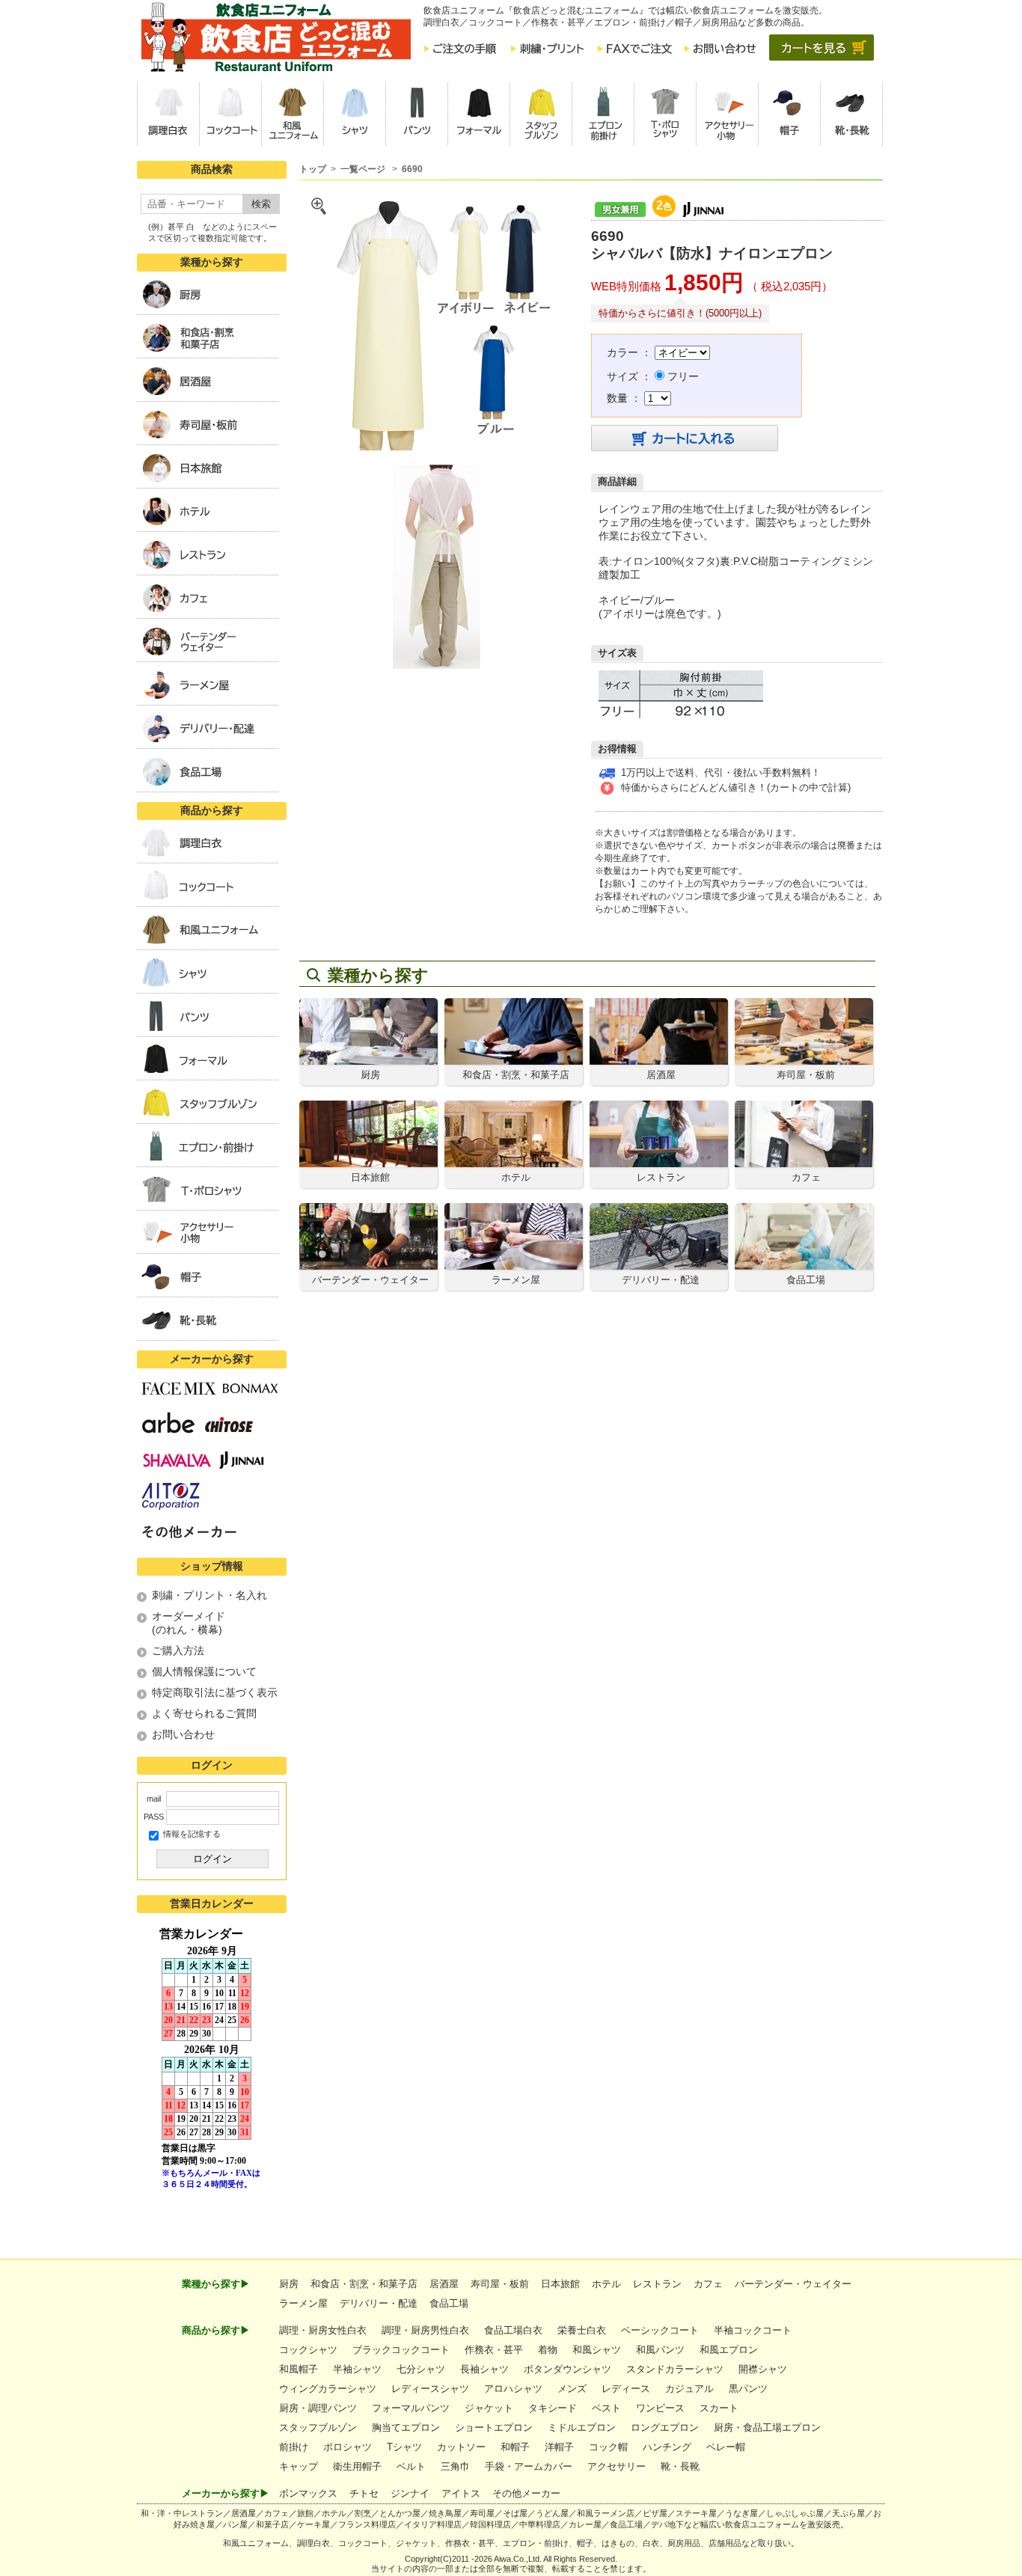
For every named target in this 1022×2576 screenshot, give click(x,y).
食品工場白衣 (513, 2330)
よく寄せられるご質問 (204, 1713)
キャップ (299, 2466)
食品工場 (449, 2303)
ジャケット (489, 2408)
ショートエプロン (494, 2427)
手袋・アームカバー (529, 2466)
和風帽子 (299, 2369)
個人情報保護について (204, 1671)
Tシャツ (404, 2447)
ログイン (212, 1859)
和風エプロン (729, 2350)
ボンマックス (308, 2493)
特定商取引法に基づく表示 (215, 1692)
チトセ (364, 2493)
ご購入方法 (178, 1650)
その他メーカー (526, 2493)
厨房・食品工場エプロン (767, 2427)
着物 (548, 2350)
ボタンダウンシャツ (567, 2369)
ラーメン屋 (303, 2303)
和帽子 (515, 2447)
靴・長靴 (680, 2466)
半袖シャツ (357, 2369)
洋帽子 (559, 2447)
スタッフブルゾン (318, 2427)
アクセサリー (616, 2466)
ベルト (411, 2466)
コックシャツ (308, 2350)
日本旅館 (560, 2284)
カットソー (461, 2447)
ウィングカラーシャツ (328, 2389)
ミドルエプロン (582, 2427)
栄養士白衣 (582, 2330)
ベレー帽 (726, 2447)
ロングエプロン (665, 2427)
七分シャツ (421, 2369)
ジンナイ (410, 2493)
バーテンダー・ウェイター (793, 2284)
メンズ (572, 2389)
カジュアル (689, 2389)
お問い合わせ (183, 1734)
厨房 (289, 2284)
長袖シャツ (484, 2369)
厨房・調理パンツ (318, 2408)
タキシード (553, 2408)
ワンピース (660, 2408)
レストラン (657, 2284)
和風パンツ (660, 2350)
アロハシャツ (513, 2389)
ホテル (606, 2284)
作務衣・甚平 (494, 2350)
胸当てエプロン (406, 2427)
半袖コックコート (753, 2330)
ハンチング (667, 2447)
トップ (313, 169)
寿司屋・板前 (500, 2284)
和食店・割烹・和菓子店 (364, 2284)
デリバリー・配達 (379, 2303)
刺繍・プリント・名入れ (209, 1595)
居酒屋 (444, 2284)
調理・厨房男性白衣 (425, 2330)
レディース (626, 2389)
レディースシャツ (430, 2389)
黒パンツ (748, 2389)
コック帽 (608, 2447)
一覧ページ (364, 169)
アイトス (461, 2493)
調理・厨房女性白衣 (323, 2330)
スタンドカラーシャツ (675, 2369)
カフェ (708, 2284)
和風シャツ (597, 2350)
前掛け (294, 2447)
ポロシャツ (348, 2447)
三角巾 (455, 2466)
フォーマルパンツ (411, 2408)
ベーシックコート (660, 2330)
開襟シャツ (763, 2369)
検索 (261, 204)
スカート (719, 2408)
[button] (168, 114)
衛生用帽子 (357, 2466)
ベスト (606, 2408)
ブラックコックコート (401, 2350)
